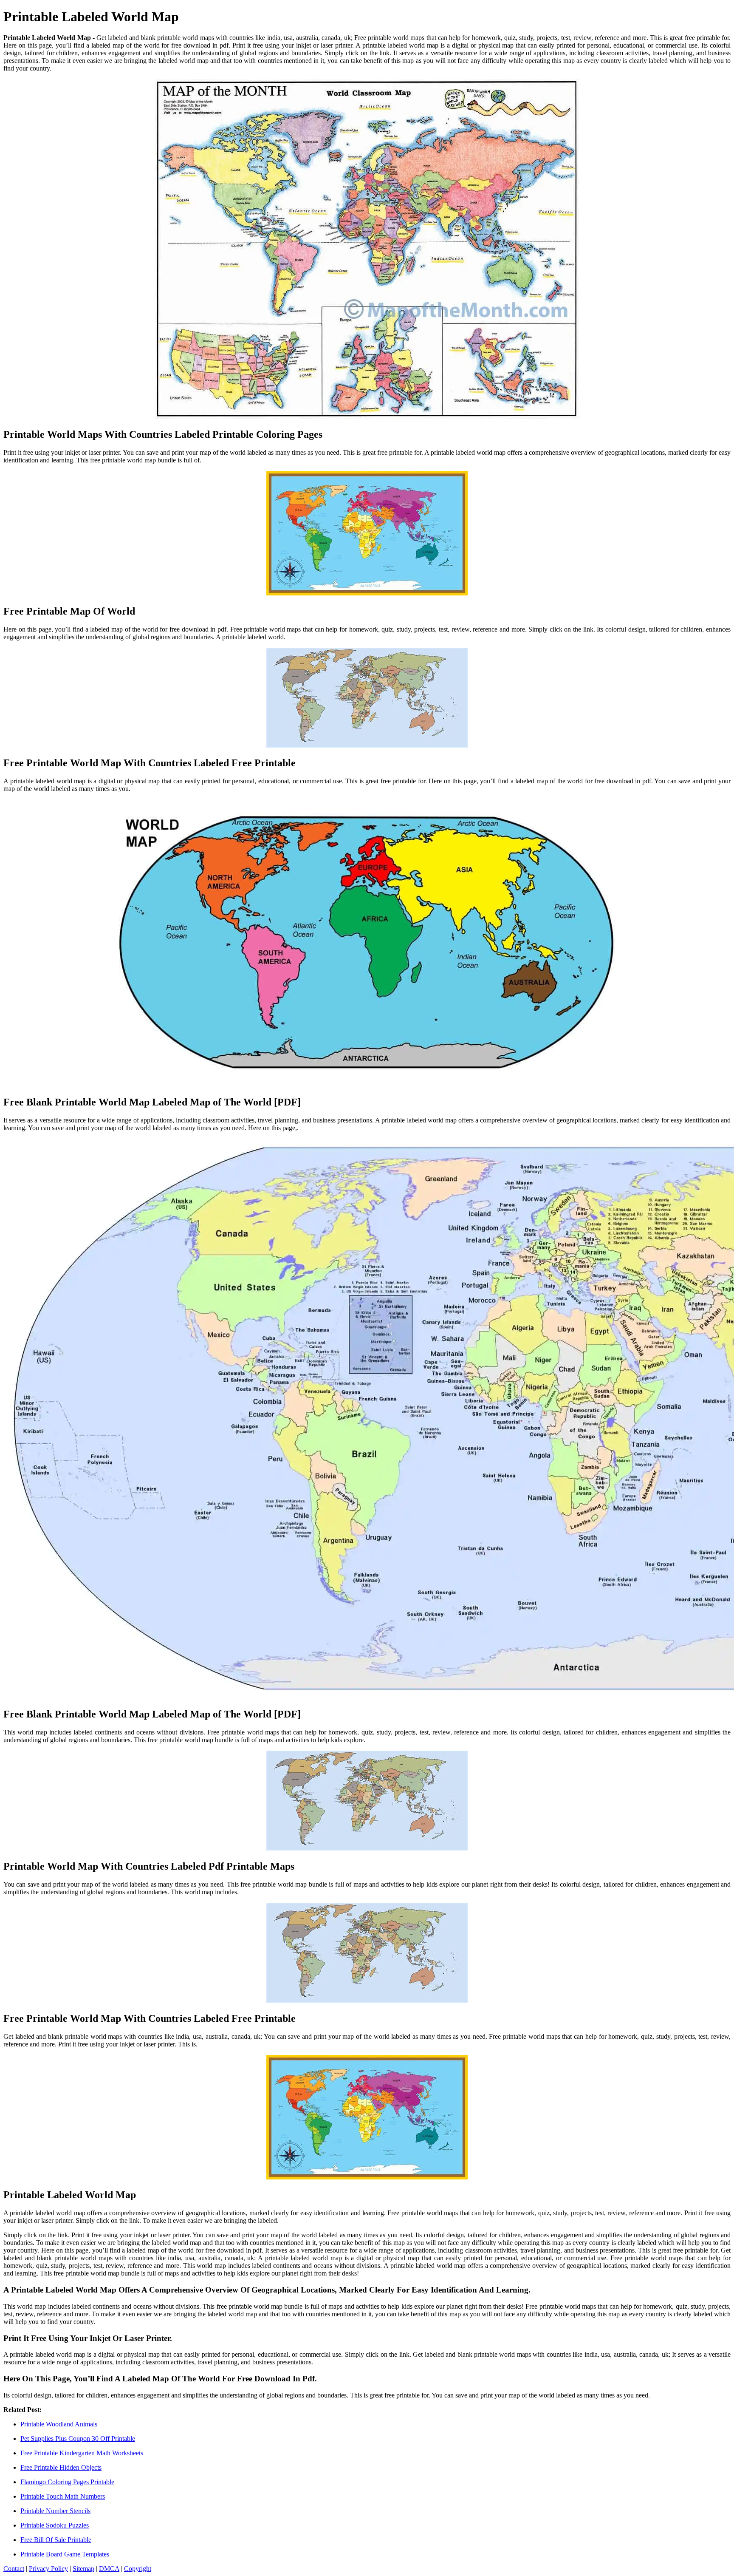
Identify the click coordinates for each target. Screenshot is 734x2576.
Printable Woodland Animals (59, 2424)
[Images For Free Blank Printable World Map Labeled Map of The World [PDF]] (367, 944)
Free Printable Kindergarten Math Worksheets (82, 2453)
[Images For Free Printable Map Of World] (367, 534)
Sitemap (83, 2569)
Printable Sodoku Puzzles (55, 2525)
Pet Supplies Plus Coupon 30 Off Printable (78, 2439)
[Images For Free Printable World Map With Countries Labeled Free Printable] (367, 699)
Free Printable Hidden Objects (61, 2467)
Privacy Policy (48, 2569)
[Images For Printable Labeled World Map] (367, 2118)
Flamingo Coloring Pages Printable (67, 2482)
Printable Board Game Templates (65, 2554)
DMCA (109, 2569)
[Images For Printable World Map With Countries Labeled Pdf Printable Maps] (367, 1801)
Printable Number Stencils (55, 2511)
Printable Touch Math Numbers (63, 2496)
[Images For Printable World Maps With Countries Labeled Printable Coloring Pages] (367, 250)
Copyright (138, 2569)
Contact (14, 2569)
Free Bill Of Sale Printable (56, 2540)
